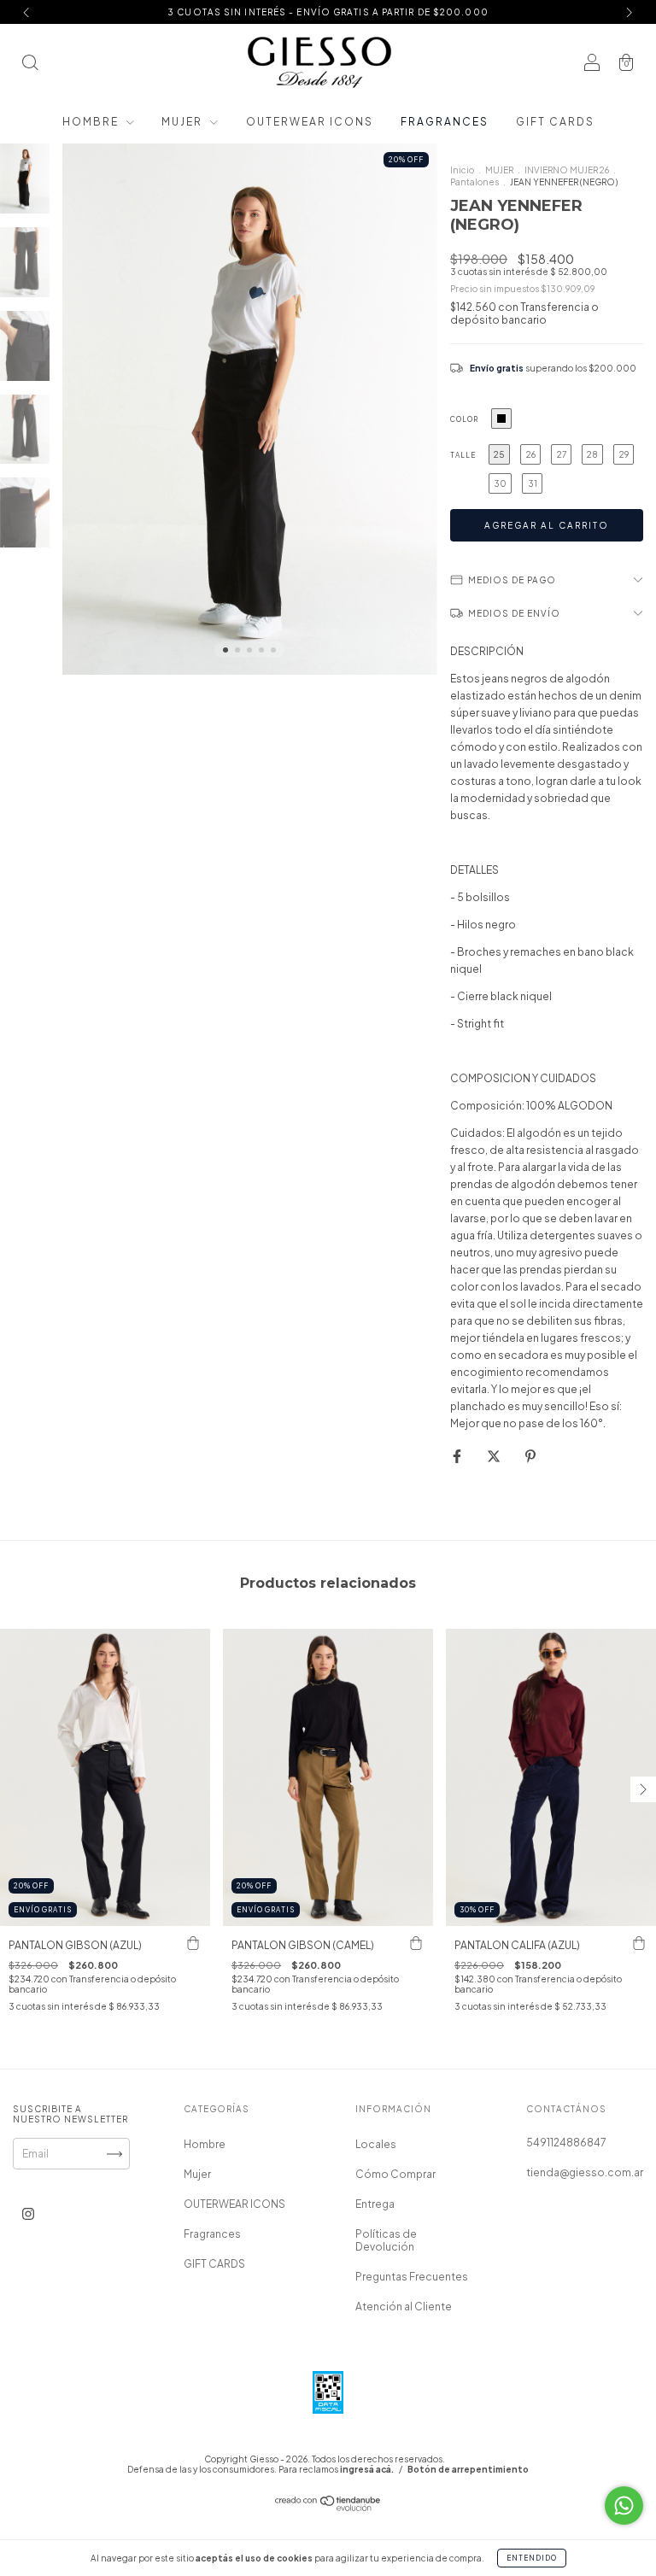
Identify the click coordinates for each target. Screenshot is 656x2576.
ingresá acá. (367, 2469)
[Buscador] (30, 64)
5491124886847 (566, 2143)
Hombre (92, 122)
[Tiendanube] (328, 2507)
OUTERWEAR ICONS (310, 122)
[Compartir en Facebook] (458, 1456)
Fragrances (445, 122)
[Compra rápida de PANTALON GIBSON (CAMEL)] (416, 1943)
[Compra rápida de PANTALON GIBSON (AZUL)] (193, 1943)
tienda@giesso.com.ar (585, 2172)
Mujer (184, 122)
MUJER (499, 170)
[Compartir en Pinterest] (530, 1456)
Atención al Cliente (404, 2307)
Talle (463, 455)
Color (464, 419)
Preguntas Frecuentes (412, 2277)
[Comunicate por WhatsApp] (624, 2506)
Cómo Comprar (395, 2174)
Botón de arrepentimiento (468, 2469)
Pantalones (474, 182)
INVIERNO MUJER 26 (567, 170)
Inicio (462, 170)
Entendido (532, 2558)
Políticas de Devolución (386, 2240)
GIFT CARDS (555, 122)
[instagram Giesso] (28, 2214)
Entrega (375, 2204)
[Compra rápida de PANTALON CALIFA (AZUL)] (639, 1943)
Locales (376, 2144)
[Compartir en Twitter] (495, 1456)
